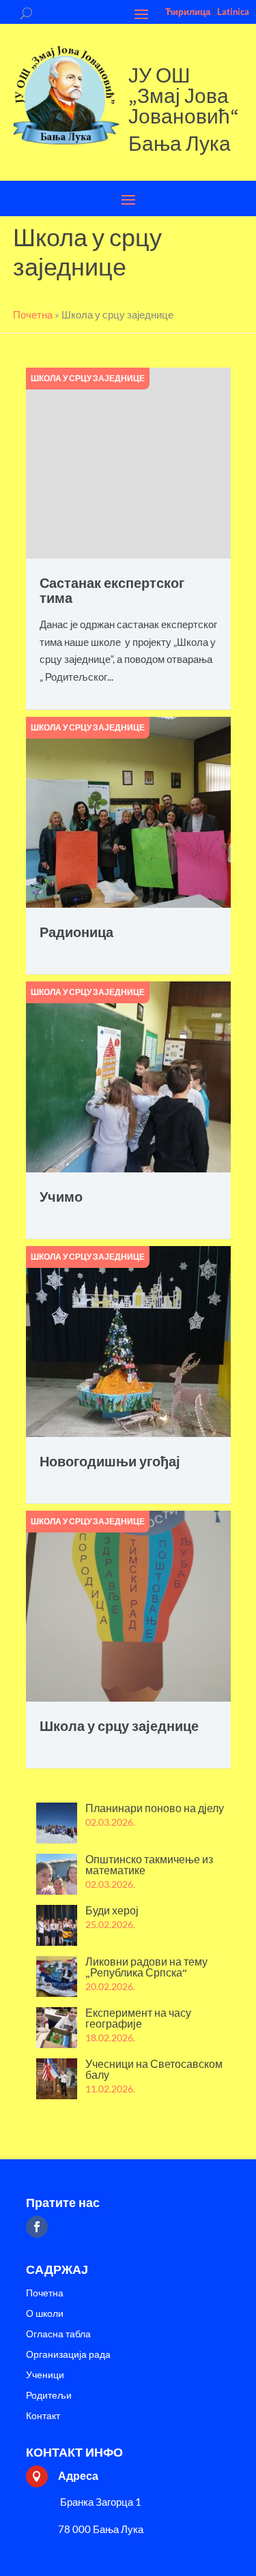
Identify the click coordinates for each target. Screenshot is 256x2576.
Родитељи (49, 2396)
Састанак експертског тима (112, 590)
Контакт (43, 2416)
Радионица (76, 932)
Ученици (45, 2375)
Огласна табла (58, 2334)
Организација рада (68, 2355)
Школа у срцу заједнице (88, 378)
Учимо (61, 1197)
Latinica (233, 12)
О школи (45, 2314)
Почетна (45, 2293)
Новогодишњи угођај (110, 1461)
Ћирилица (188, 12)
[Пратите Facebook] (37, 2227)
